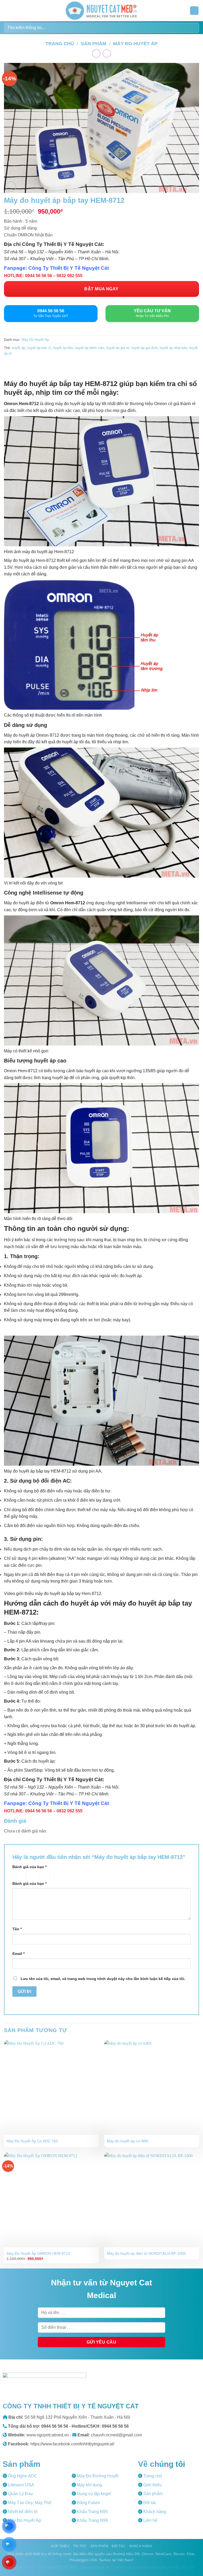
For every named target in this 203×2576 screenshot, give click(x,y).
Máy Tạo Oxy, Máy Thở (29, 2503)
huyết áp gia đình (144, 348)
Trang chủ (60, 43)
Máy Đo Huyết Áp (135, 43)
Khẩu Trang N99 (92, 2520)
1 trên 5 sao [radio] (13, 1875)
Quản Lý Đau (20, 2494)
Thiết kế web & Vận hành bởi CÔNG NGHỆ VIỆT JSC (154, 2567)
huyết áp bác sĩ (39, 348)
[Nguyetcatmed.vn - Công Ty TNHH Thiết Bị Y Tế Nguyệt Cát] (101, 11)
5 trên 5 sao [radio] (63, 1875)
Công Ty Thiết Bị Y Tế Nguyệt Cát (69, 268)
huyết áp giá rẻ (118, 348)
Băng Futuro (88, 2503)
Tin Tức (80, 2546)
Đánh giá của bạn (29, 1867)
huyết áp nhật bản (173, 348)
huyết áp (19, 348)
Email (19, 1954)
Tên (17, 1929)
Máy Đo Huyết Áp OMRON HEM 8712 (38, 2253)
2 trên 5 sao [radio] (21, 1875)
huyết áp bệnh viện (90, 348)
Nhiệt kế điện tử (22, 2512)
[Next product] (96, 53)
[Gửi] (193, 28)
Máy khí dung (89, 2485)
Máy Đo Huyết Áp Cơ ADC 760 (32, 2141)
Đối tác (149, 2503)
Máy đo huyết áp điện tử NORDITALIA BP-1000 (146, 2253)
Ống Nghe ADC (22, 2476)
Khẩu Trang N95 (92, 2512)
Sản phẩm (94, 43)
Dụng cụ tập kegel (93, 2494)
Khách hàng (154, 2512)
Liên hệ (150, 2520)
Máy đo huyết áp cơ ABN (128, 2141)
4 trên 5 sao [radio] (46, 1875)
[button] (7, 10)
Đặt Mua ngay (101, 289)
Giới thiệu (152, 2485)
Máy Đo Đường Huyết (97, 2476)
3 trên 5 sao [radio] (32, 1875)
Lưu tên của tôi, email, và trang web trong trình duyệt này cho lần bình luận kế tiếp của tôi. (103, 1979)
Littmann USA (20, 2485)
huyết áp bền (63, 348)
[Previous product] (107, 53)
